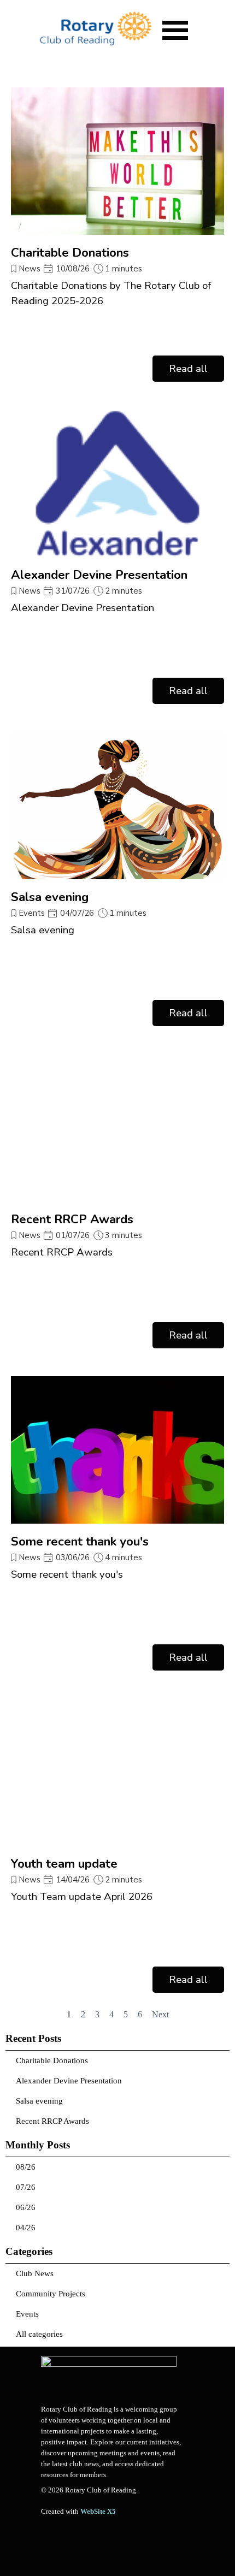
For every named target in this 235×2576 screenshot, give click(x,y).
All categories (39, 2334)
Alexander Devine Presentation (99, 575)
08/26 (26, 2167)
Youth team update (64, 1864)
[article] (117, 235)
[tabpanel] (112, 2442)
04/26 (26, 2228)
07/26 (26, 2187)
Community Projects (51, 2294)
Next (160, 2014)
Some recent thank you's (80, 1541)
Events (32, 913)
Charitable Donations (70, 253)
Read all (188, 369)
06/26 (26, 2207)
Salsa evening (50, 897)
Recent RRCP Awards (72, 1219)
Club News (35, 2273)
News (30, 269)
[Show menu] (175, 30)
